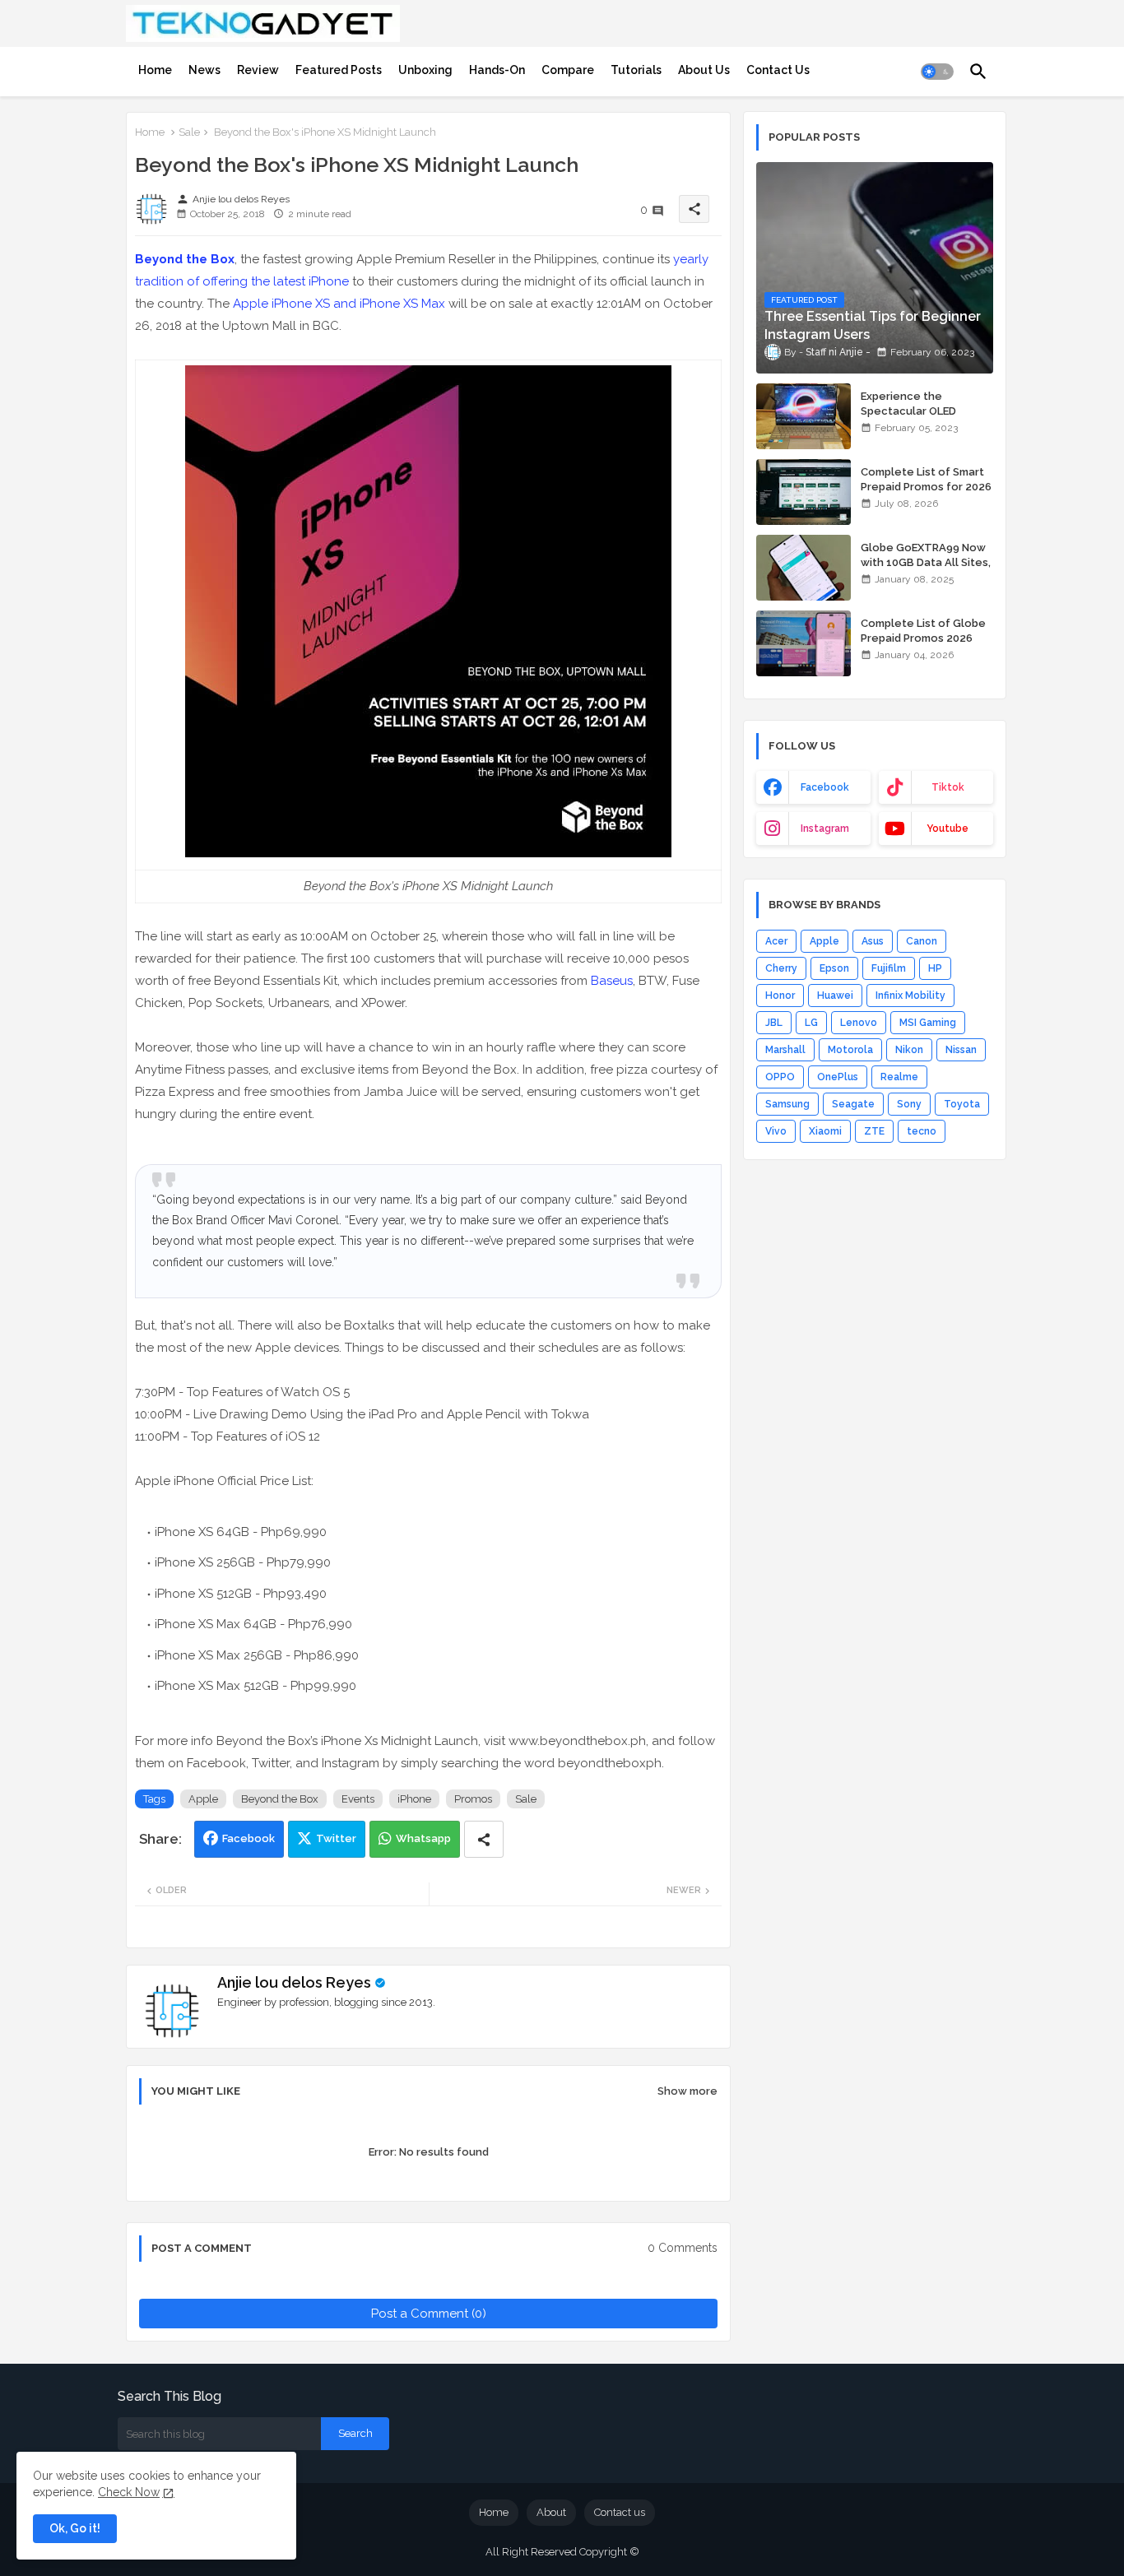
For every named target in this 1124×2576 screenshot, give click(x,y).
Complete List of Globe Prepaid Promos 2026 (923, 631)
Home (155, 70)
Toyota (962, 1104)
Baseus (612, 981)
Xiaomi (825, 1131)
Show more (687, 2091)
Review (258, 70)
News (204, 70)
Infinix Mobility (910, 996)
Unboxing (425, 70)
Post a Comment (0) (429, 2314)
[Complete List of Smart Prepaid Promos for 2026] (804, 492)
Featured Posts (339, 70)
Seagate (853, 1104)
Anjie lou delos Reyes (294, 1982)
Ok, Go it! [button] (75, 2528)
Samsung (787, 1104)
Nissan (961, 1050)
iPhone (414, 1799)
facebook (825, 787)
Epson (834, 968)
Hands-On (497, 70)
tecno (922, 1131)
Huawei (835, 996)
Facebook (248, 1838)
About (551, 2512)
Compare (568, 70)
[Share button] (484, 1839)
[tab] (155, 70)
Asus (873, 941)
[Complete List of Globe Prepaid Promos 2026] (804, 643)
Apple (203, 1799)
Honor (780, 996)
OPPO (780, 1077)
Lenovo (859, 1023)
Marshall (785, 1050)
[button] (937, 72)
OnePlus (838, 1077)
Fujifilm (889, 968)
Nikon (909, 1050)
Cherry (781, 968)
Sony (909, 1104)
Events (358, 1799)
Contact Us (778, 70)
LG (811, 1023)
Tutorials (636, 70)
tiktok (948, 787)
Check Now (129, 2492)
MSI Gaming (928, 1023)
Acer (776, 941)
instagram (825, 828)
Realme (899, 1077)
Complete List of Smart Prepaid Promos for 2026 (926, 479)
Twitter (336, 1838)
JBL (774, 1023)
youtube (948, 828)
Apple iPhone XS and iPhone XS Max (339, 304)
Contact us (620, 2512)
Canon (922, 941)
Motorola (850, 1050)
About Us (704, 70)
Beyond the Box (280, 1799)
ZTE (874, 1131)
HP (935, 968)
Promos (473, 1799)
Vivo (776, 1131)
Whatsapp (423, 1838)
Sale (189, 132)
